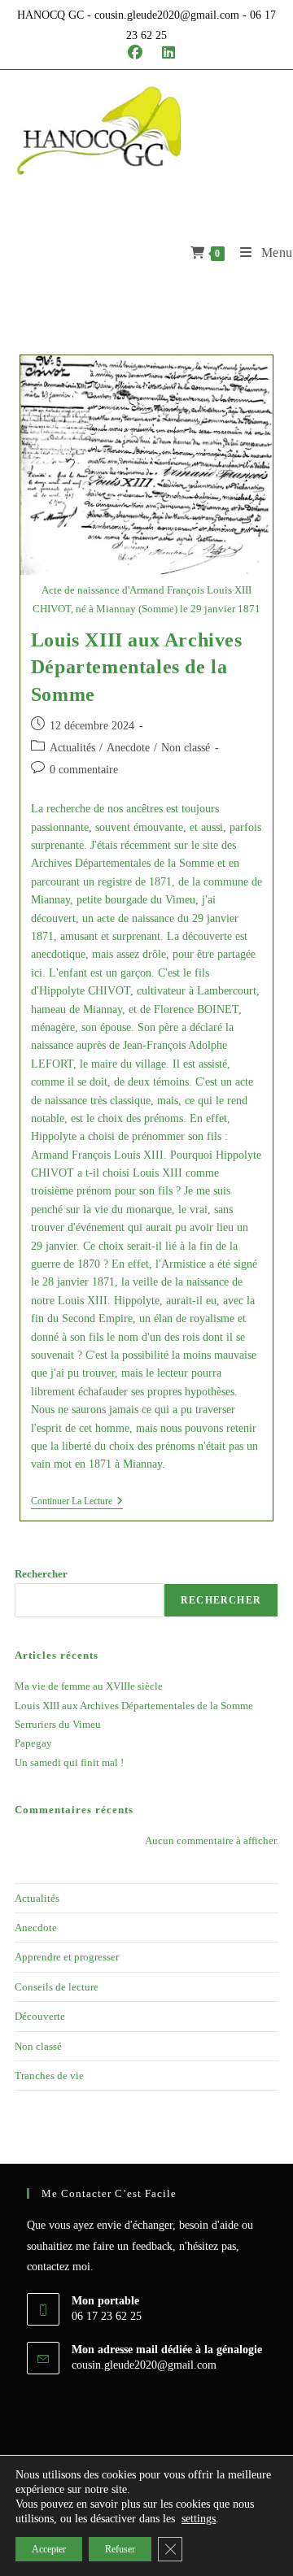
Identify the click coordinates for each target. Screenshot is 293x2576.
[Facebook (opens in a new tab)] (135, 53)
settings (199, 2519)
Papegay (33, 1743)
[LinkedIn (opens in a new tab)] (164, 53)
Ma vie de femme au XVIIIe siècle (89, 1686)
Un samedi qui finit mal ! (69, 1762)
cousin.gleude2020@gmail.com (144, 2365)
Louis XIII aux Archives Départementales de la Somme (137, 667)
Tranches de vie (49, 2076)
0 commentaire (84, 770)
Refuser (120, 2549)
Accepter (49, 2549)
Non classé (186, 748)
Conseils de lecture (57, 1987)
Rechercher (41, 1574)
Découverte (40, 2016)
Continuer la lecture (77, 1502)
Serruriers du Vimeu (58, 1724)
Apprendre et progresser (67, 1957)
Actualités (72, 748)
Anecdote (128, 748)
